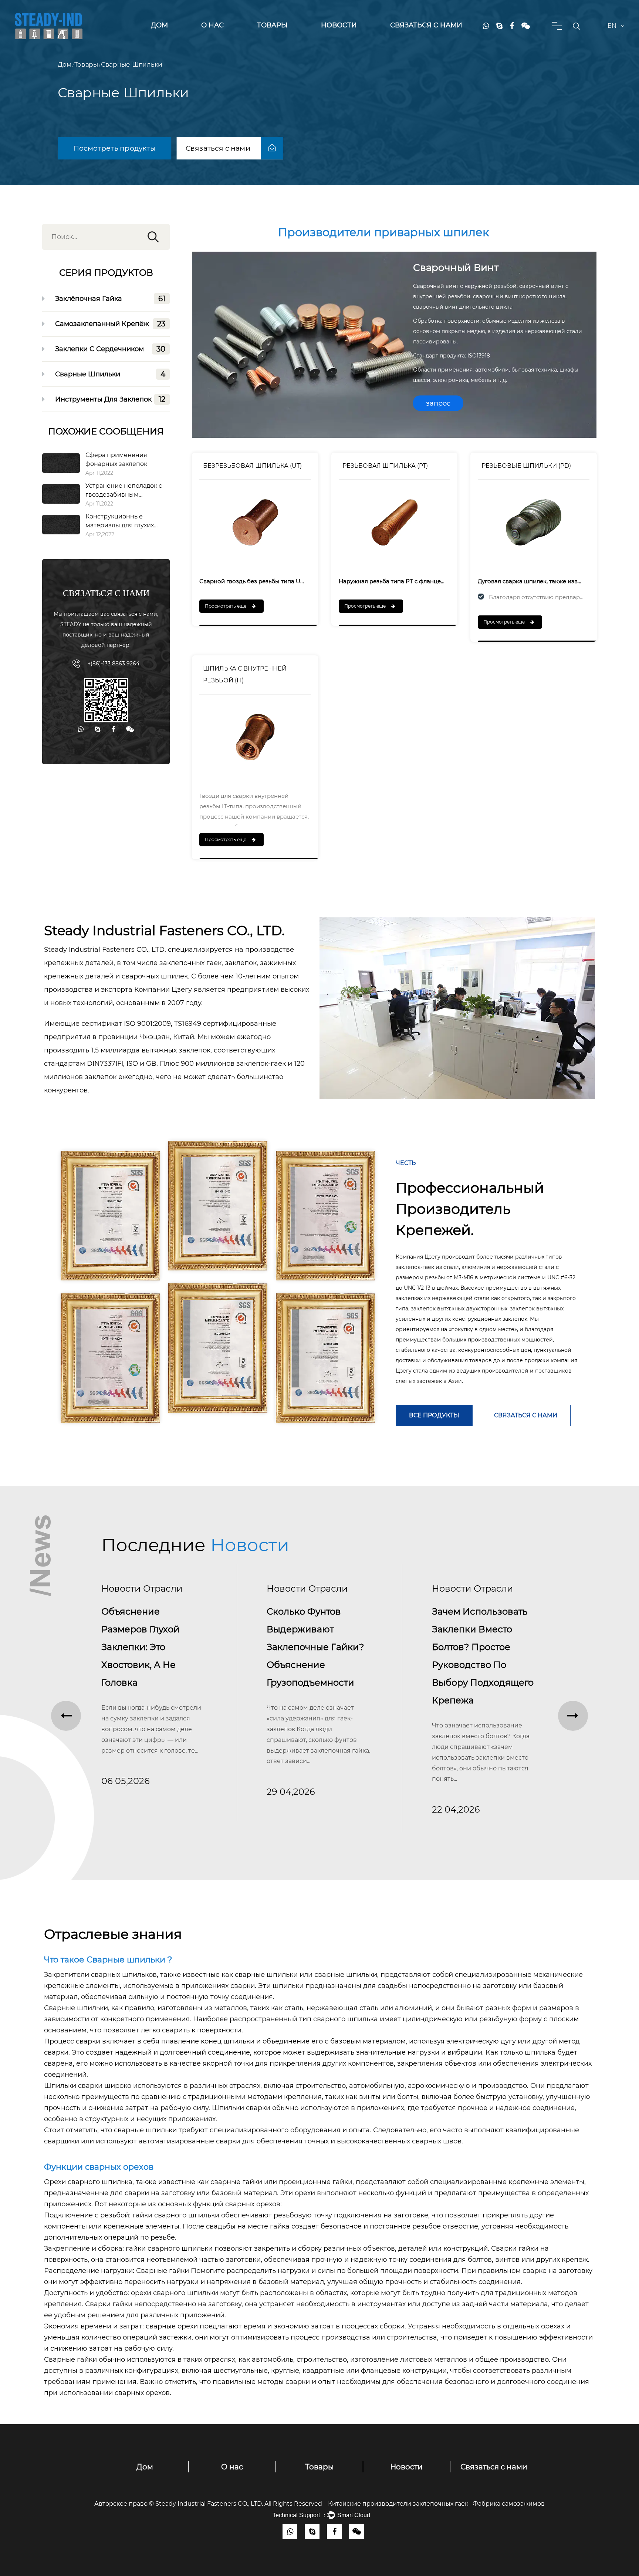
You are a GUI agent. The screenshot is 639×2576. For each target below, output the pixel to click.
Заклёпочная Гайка (281, 39)
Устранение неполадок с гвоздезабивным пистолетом (124, 495)
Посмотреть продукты (114, 148)
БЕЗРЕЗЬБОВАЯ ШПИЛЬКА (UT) (252, 466)
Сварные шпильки (127, 1960)
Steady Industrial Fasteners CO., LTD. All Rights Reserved (242, 2504)
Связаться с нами (426, 25)
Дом (159, 25)
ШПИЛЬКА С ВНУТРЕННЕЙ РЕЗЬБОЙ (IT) (245, 674)
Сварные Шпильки (110, 374)
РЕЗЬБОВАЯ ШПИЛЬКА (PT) (385, 466)
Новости (339, 25)
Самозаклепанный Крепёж (286, 38)
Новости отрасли (142, 1588)
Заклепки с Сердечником (284, 36)
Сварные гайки (163, 2271)
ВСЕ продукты (434, 1415)
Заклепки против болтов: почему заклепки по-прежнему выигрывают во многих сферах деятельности (473, 1665)
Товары (272, 25)
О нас (212, 25)
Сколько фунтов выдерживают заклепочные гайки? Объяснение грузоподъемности (150, 1647)
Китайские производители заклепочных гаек (398, 2504)
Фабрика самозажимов (509, 2504)
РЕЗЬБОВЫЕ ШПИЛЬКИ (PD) (526, 466)
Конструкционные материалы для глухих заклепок (120, 525)
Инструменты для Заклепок (282, 35)
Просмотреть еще (226, 606)
